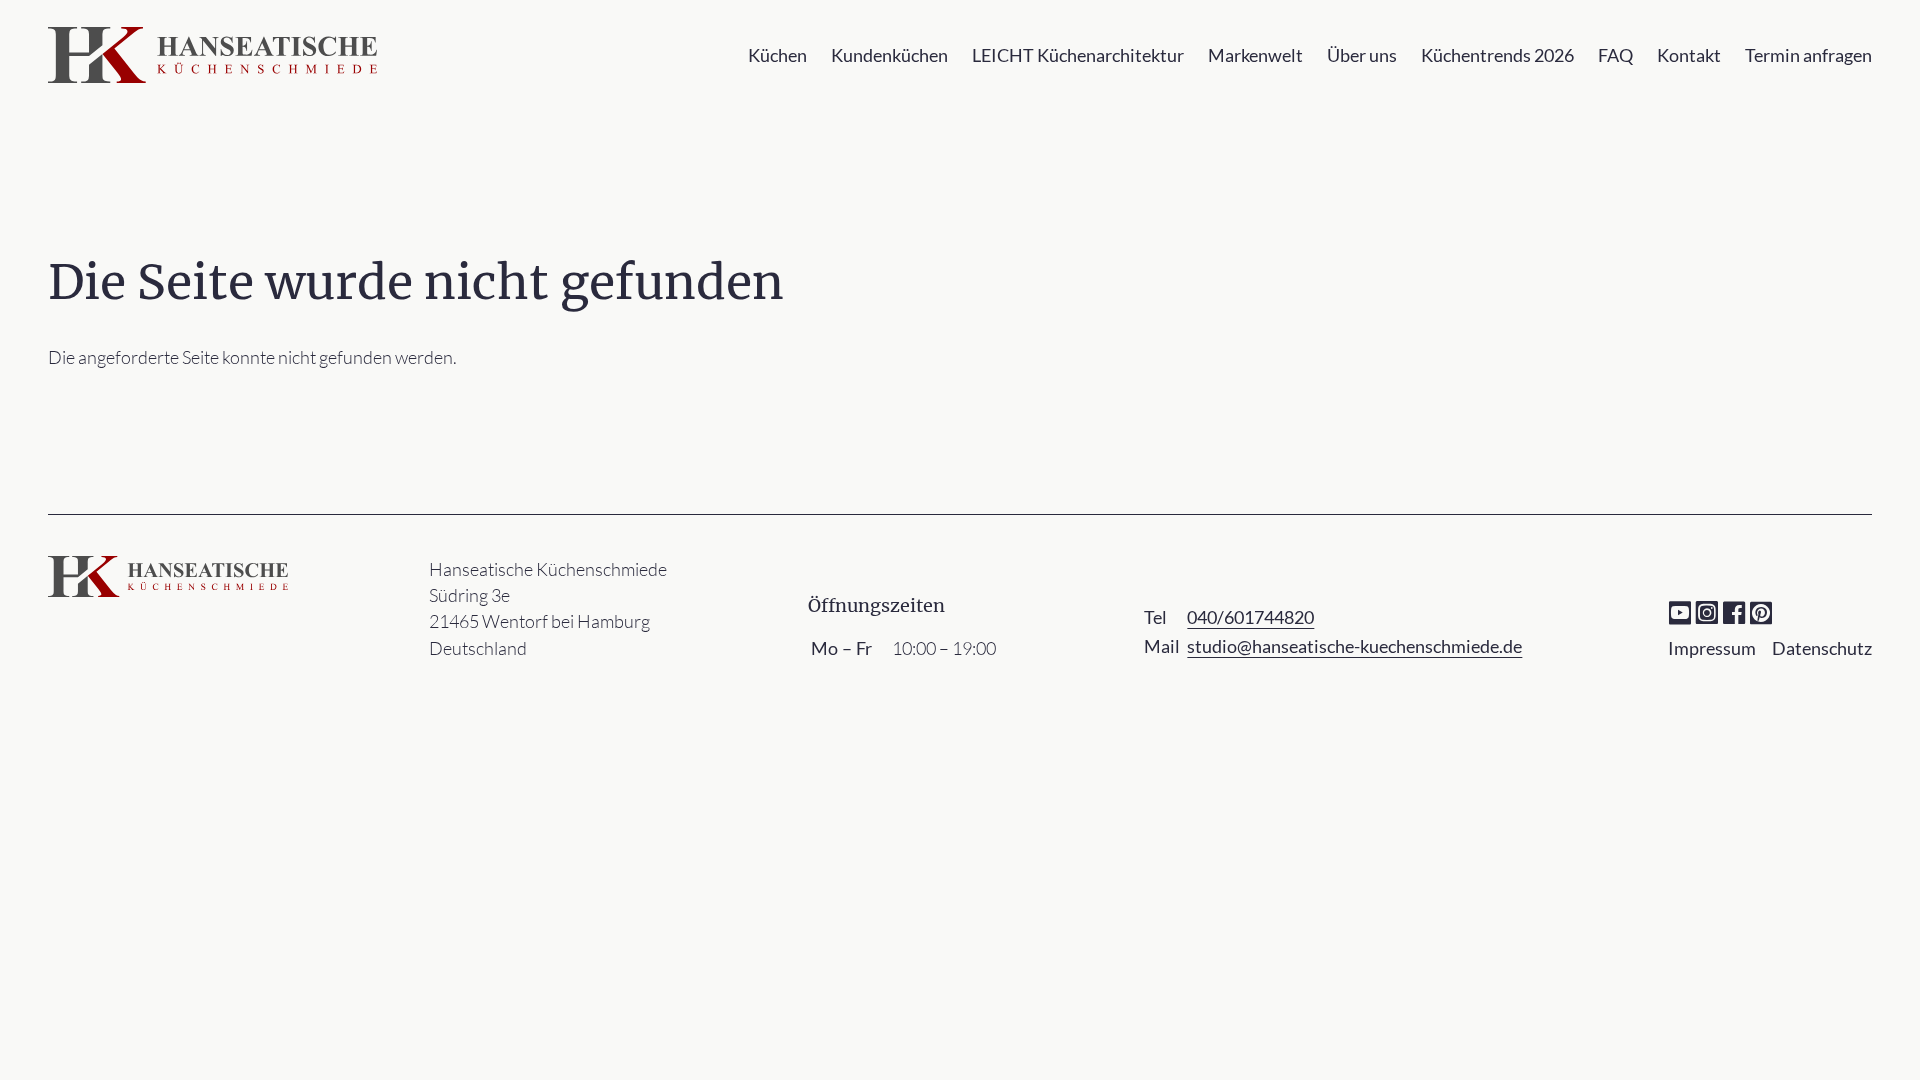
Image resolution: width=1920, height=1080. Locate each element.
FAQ (1615, 55)
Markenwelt (1255, 55)
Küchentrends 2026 (1497, 55)
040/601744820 (1250, 617)
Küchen (777, 55)
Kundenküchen (889, 55)
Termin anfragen (1808, 55)
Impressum (1712, 648)
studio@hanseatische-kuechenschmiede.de (1354, 646)
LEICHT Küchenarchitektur (1078, 55)
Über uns (1362, 55)
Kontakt (1689, 55)
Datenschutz (1822, 648)
